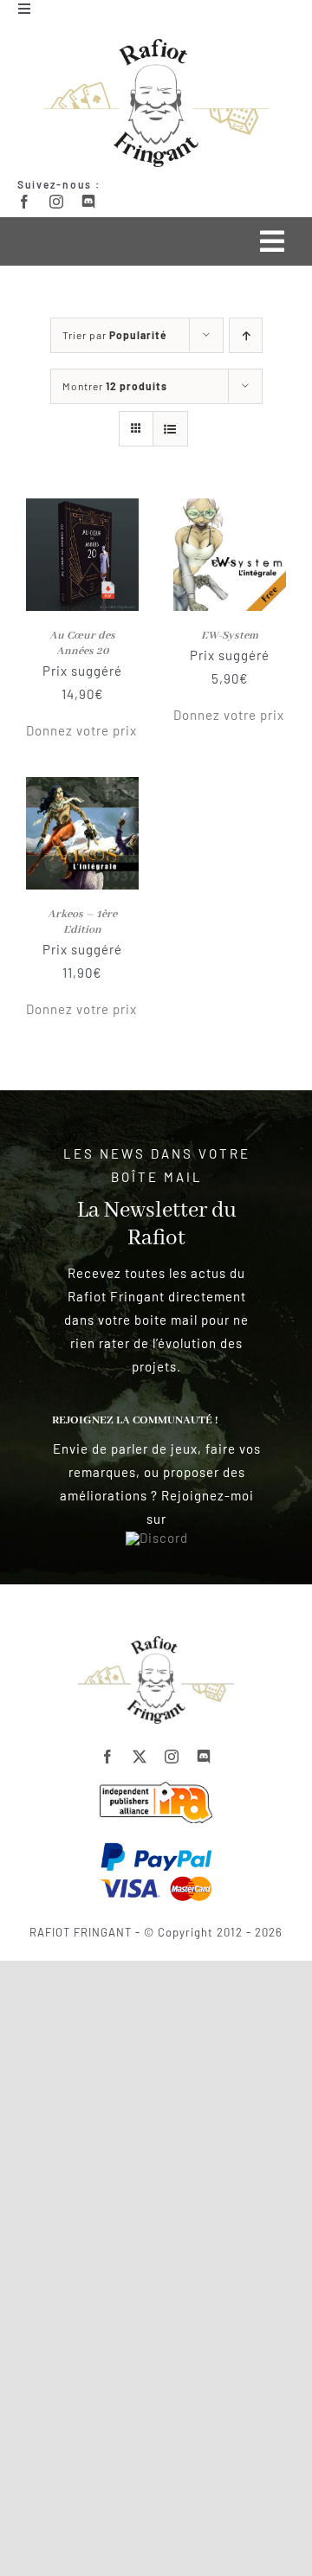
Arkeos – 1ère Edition (82, 922)
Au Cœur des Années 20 (82, 643)
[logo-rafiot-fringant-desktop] (156, 1642)
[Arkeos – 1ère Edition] (82, 788)
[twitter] (140, 1757)
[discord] (89, 202)
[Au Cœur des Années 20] (82, 510)
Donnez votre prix (81, 730)
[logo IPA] (156, 1788)
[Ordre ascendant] (246, 335)
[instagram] (57, 202)
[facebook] (25, 202)
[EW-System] (230, 510)
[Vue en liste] (170, 429)
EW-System (230, 636)
